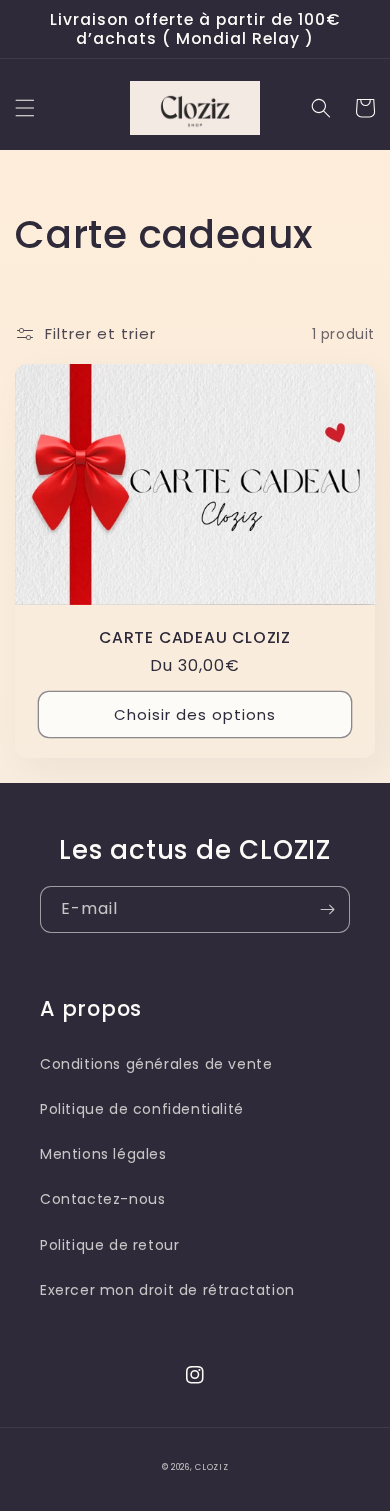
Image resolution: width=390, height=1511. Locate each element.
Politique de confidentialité (142, 1109)
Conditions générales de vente (156, 1064)
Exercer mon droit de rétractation (167, 1290)
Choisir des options (195, 714)
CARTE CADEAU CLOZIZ (195, 637)
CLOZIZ (211, 1467)
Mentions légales (103, 1154)
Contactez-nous (102, 1199)
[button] (25, 108)
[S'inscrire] (327, 909)
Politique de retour (109, 1245)
